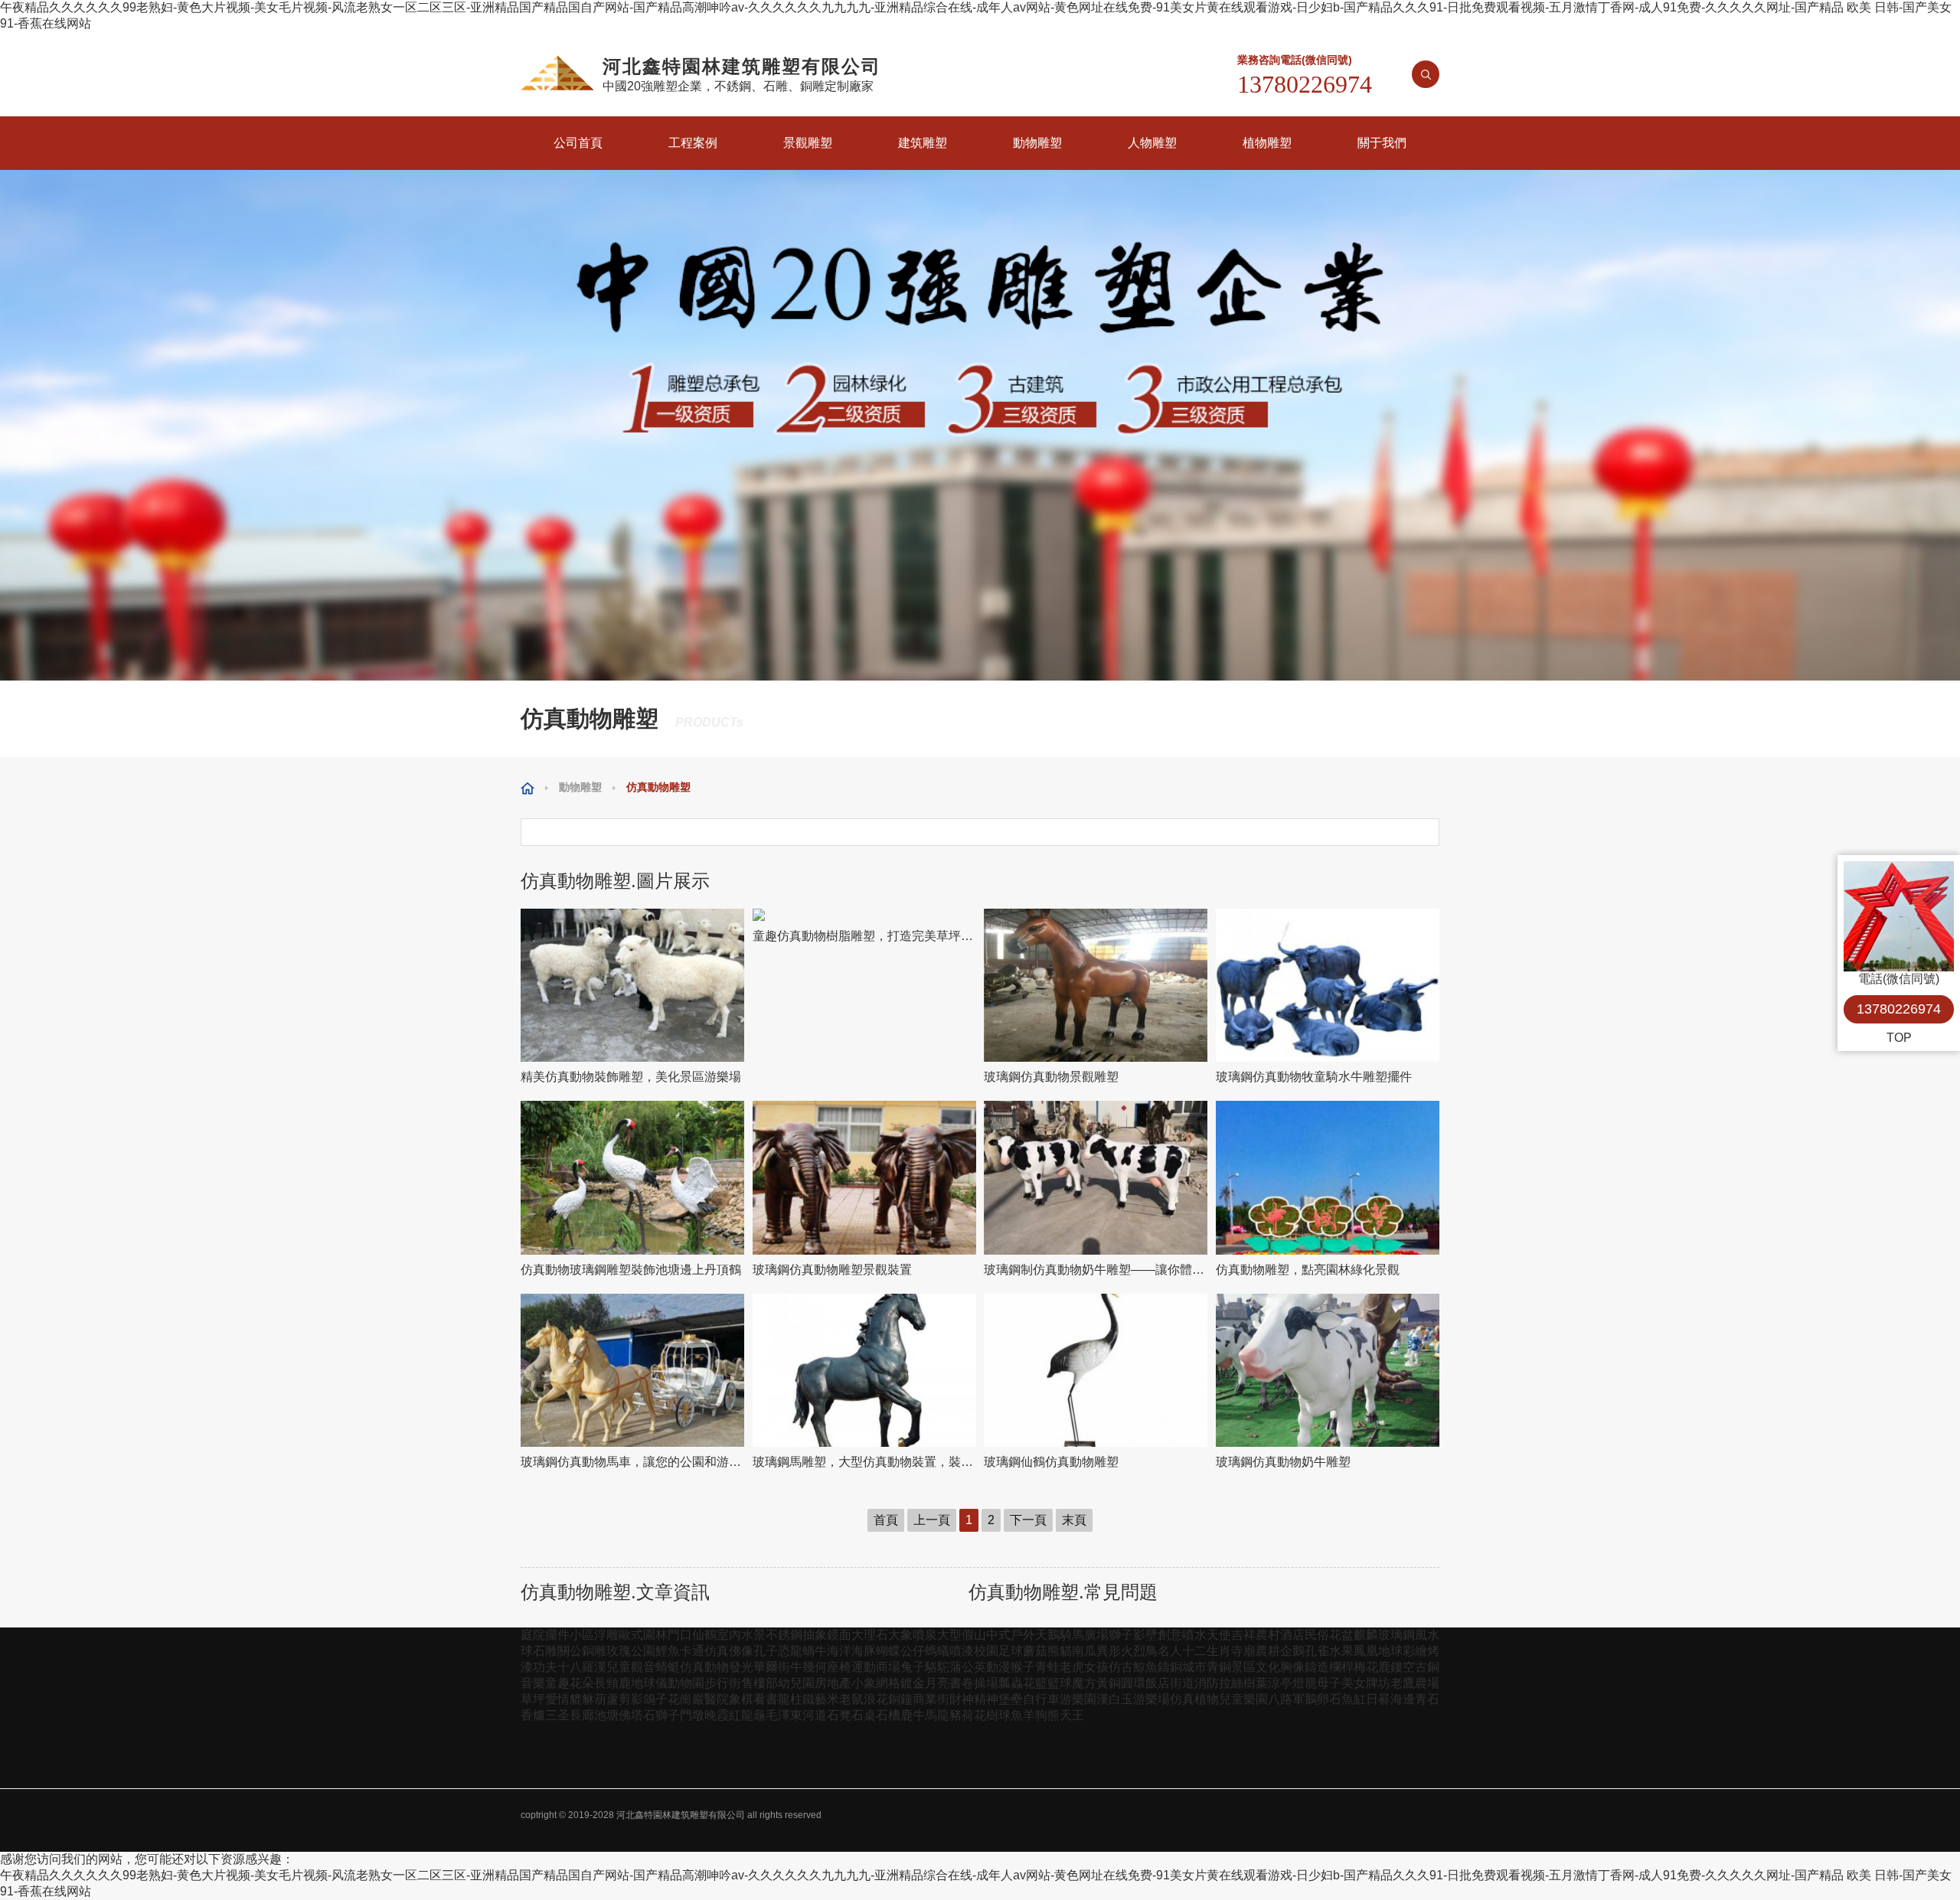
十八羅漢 (582, 1667)
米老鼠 (845, 1699)
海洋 (839, 1651)
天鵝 (1047, 1635)
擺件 (557, 1635)
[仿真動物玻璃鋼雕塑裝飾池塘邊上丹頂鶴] (633, 1178)
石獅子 (661, 1715)
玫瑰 (619, 1651)
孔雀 (1317, 1651)
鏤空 (1403, 1667)
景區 (1243, 1667)
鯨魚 (1145, 1667)
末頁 (1074, 1520)
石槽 (888, 1715)
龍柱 (790, 1699)
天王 (1072, 1715)
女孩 (1096, 1667)
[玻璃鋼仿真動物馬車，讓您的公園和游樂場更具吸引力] (633, 1371)
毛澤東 (784, 1715)
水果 (1341, 1651)
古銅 (1427, 1667)
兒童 (619, 1667)
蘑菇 (1035, 1651)
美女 (1354, 1683)
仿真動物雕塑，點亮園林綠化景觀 (1308, 1270)
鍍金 (913, 1683)
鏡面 (839, 1635)
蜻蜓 (668, 1667)
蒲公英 (968, 1667)
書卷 (962, 1683)
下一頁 (1028, 1520)
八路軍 (1286, 1699)
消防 (1207, 1683)
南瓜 (1084, 1651)
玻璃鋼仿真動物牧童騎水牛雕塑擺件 (1314, 1077)
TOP (1899, 1038)
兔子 (913, 1667)
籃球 (1060, 1683)
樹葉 (1256, 1683)
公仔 (913, 1651)
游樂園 (1078, 1699)
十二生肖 (1207, 1651)
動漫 (998, 1667)
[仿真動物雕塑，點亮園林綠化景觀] (1328, 1178)
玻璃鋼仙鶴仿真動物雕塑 (1051, 1462)
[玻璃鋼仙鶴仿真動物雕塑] (1096, 1371)
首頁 (886, 1520)
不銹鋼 (784, 1635)
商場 (888, 1667)
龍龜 (753, 1715)
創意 (1170, 1635)
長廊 (582, 1715)
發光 (741, 1667)
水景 (753, 1635)
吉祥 (1243, 1635)
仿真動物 (704, 1667)
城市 (1194, 1667)
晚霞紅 (723, 1715)
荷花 (974, 1715)
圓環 (1133, 1683)
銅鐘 (900, 1699)
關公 (570, 1651)
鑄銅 (1170, 1667)
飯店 (1158, 1683)
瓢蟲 (1011, 1683)
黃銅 (1109, 1683)
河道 (815, 1715)
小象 (864, 1683)
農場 (1427, 1683)
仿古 (1121, 1667)
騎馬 (1072, 1635)
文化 (1268, 1667)
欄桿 (1341, 1667)
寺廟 (1243, 1651)
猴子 (1023, 1667)
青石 (1427, 1699)
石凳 (839, 1715)
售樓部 (759, 1683)
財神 (962, 1699)
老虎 (1072, 1667)
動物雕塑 (1037, 143)
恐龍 (790, 1651)
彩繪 (1415, 1651)
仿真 (717, 1651)
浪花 (876, 1699)
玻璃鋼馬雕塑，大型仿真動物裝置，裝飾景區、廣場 (865, 1462)
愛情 (557, 1699)
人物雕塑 (1152, 143)
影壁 (1145, 1635)
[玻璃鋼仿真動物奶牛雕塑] (1328, 1371)
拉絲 (1231, 1683)
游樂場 (1151, 1699)
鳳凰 (1366, 1651)
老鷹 (1403, 1683)
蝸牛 (815, 1651)
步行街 (723, 1683)
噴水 (1194, 1635)
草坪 (533, 1699)
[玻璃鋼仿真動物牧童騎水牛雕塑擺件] (1328, 986)
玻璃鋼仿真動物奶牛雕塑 (1283, 1462)
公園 (643, 1651)
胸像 (1292, 1667)
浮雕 (606, 1635)
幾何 (815, 1667)
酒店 (1292, 1635)
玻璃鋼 (1396, 1635)
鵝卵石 (1323, 1699)
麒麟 (1366, 1635)
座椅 (839, 1667)
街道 (1182, 1683)
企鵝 (1292, 1651)
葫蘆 (606, 1699)
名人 (1170, 1651)
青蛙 (1047, 1667)
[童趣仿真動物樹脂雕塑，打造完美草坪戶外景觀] (865, 915)
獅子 (1121, 1635)
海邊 (1403, 1699)
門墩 (692, 1715)
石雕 (545, 1651)
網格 (888, 1683)
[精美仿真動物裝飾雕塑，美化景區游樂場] (633, 986)
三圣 (557, 1715)
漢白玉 (1115, 1699)
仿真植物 (1194, 1699)
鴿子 (655, 1699)
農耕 (1268, 1651)
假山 (974, 1635)
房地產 (833, 1683)
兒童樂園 (1243, 1699)
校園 (986, 1651)
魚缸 (1354, 1699)
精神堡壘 (998, 1699)
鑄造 (1317, 1667)
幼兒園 (796, 1683)
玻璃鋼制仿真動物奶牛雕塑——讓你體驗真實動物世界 (1096, 1270)
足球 (1011, 1651)
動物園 (686, 1683)
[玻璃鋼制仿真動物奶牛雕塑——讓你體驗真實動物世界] (1096, 1178)
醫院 (717, 1699)
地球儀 (649, 1683)
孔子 (766, 1651)
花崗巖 (686, 1699)
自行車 (1041, 1699)
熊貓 (1060, 1651)
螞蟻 (937, 1651)
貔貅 (582, 1699)
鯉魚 (668, 1651)
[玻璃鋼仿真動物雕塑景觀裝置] (865, 1178)
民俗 (1317, 1635)
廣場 (1096, 1635)
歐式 (631, 1635)
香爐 (533, 1715)
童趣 (557, 1683)
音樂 (533, 1683)
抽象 (815, 1635)
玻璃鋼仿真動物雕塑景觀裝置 (832, 1270)
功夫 (545, 1667)
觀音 (643, 1667)
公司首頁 (578, 143)
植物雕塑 (1267, 143)
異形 (1109, 1651)
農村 (1268, 1635)
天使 (1219, 1635)
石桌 (864, 1715)
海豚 (864, 1651)
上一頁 (932, 1520)
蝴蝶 (888, 1651)
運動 (864, 1667)
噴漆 (962, 1651)
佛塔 (631, 1715)
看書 (766, 1699)
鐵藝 (815, 1699)
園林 (655, 1635)
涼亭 (1280, 1683)
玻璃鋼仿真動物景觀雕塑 (1051, 1077)
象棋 (741, 1699)
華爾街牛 (778, 1667)
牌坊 (1378, 1683)
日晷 (1378, 1699)
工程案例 (693, 143)
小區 (582, 1635)
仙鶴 (704, 1635)
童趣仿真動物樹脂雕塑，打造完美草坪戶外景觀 (865, 936)
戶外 (1023, 1635)
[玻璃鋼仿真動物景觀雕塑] (1096, 986)
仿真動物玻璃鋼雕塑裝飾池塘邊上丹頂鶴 (631, 1270)
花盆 (1341, 1635)
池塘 (606, 1715)
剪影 (631, 1699)
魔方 (1084, 1683)
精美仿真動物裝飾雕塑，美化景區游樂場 (631, 1077)
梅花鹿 (1372, 1667)
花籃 (1035, 1683)
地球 (1390, 1651)
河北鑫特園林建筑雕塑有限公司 (681, 1815)
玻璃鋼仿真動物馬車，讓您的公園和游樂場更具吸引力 (633, 1462)
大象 (900, 1635)
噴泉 (925, 1635)
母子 (1329, 1683)
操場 (986, 1683)
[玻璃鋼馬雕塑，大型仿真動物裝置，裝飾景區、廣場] (865, 1371)
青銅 (1219, 1667)
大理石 (870, 1635)
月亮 (937, 1683)
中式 (998, 1635)
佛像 (741, 1651)
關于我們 (1382, 143)
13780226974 (1899, 1009)
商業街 (931, 1699)
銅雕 (594, 1651)
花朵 (582, 1683)
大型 (949, 1635)
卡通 (692, 1651)
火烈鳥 (1139, 1651)
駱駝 (937, 1667)
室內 (729, 1635)
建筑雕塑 (923, 143)
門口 (680, 1635)
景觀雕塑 (808, 143)
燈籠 (1305, 1683)
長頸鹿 (612, 1683)
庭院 (533, 1635)
